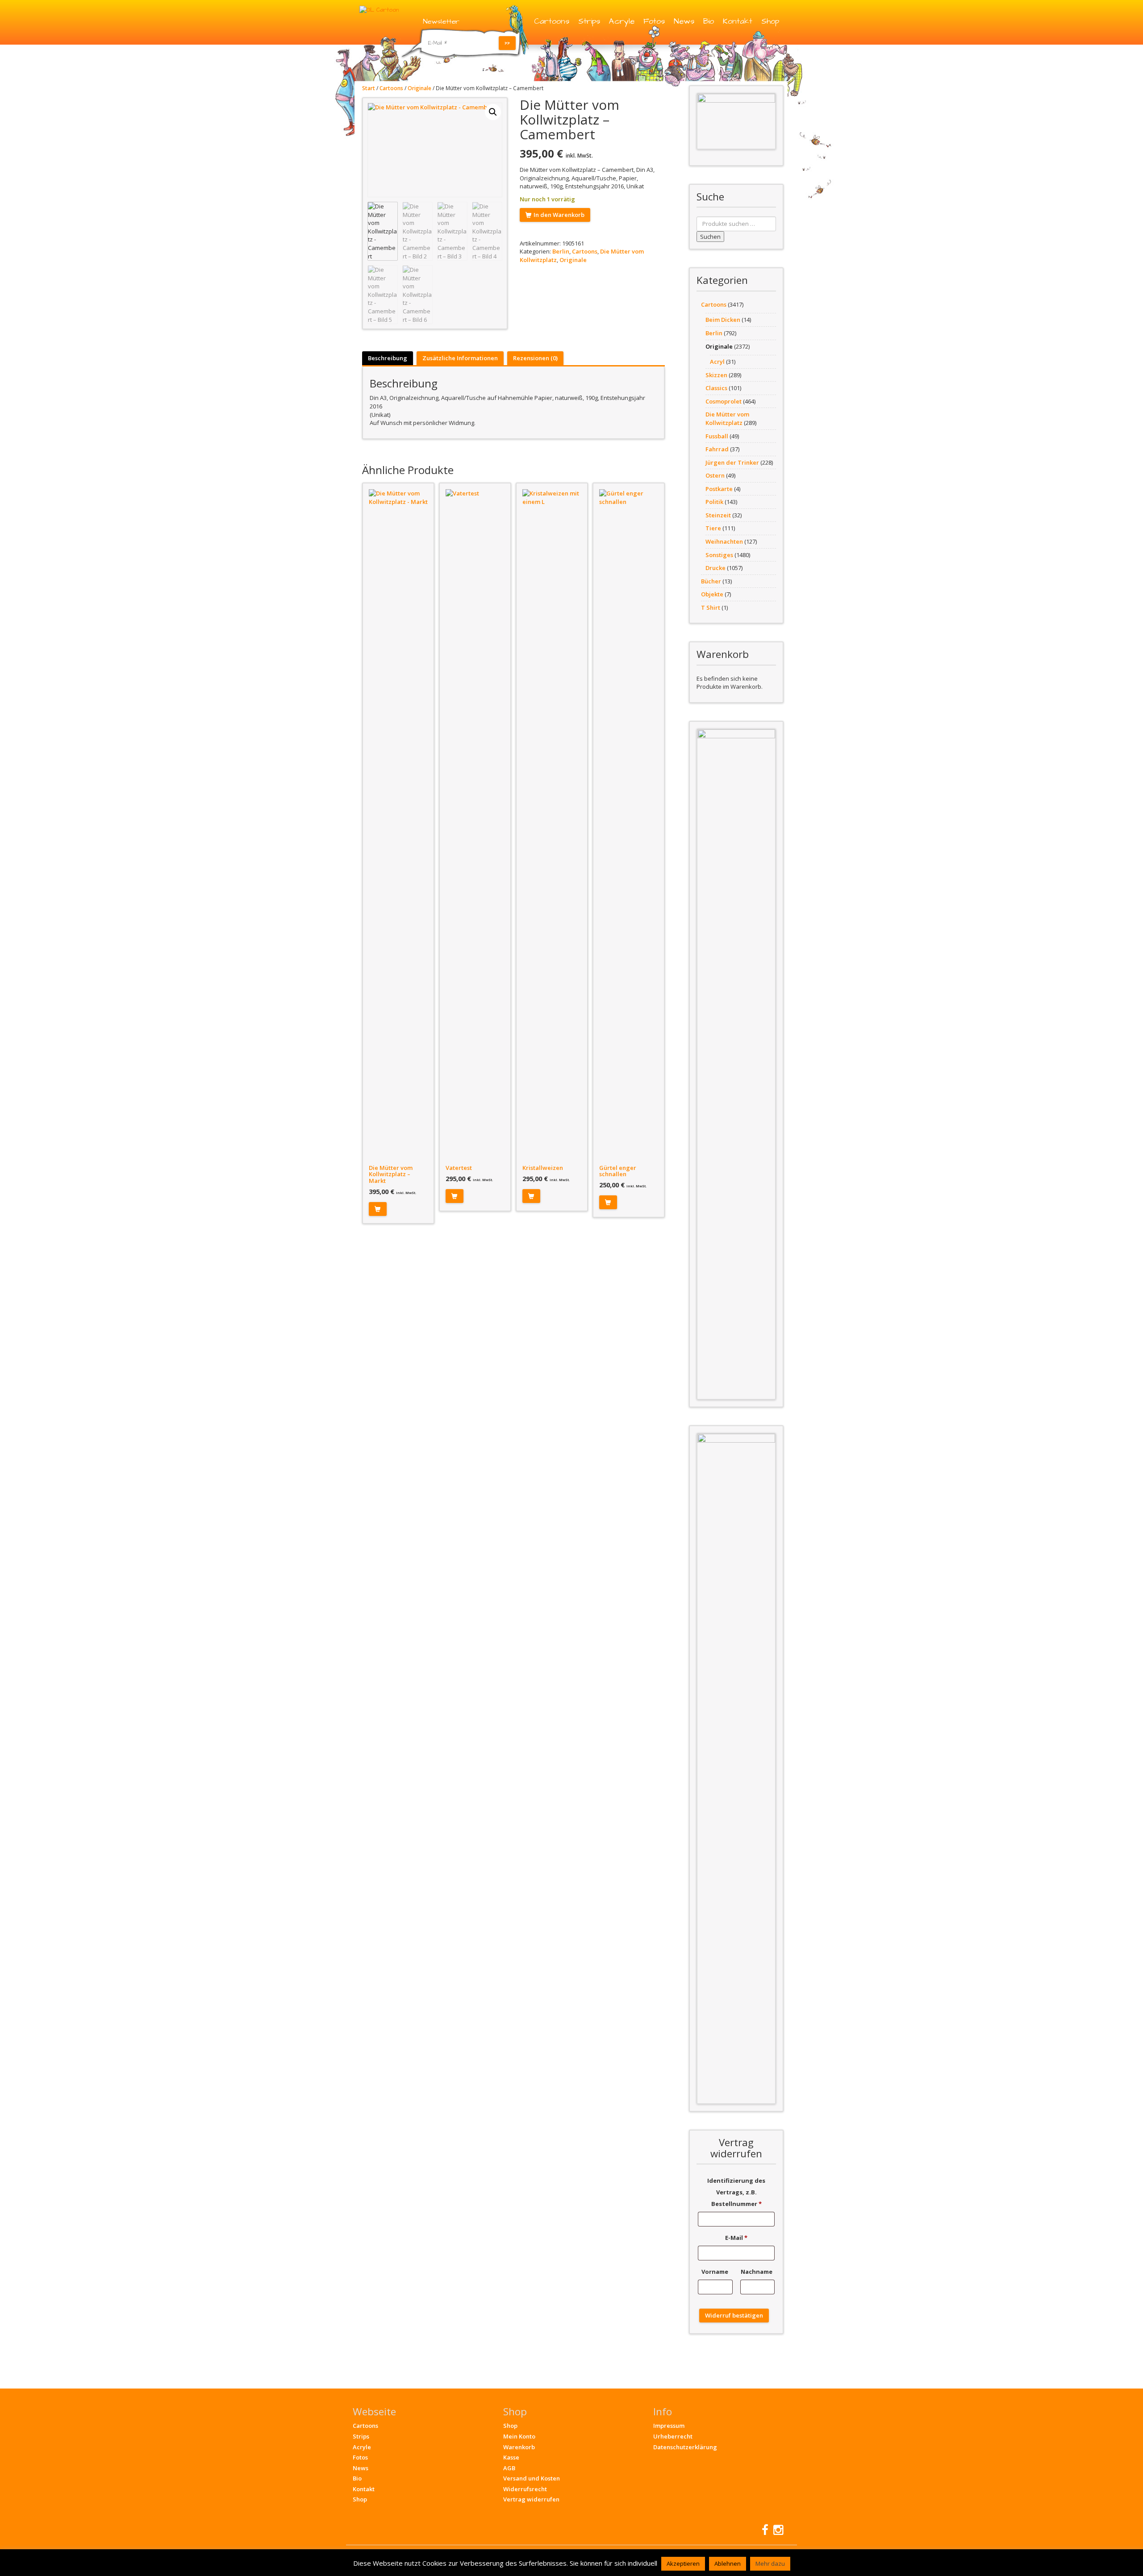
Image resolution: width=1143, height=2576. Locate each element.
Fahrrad (717, 449)
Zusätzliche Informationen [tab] (460, 358)
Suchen (710, 237)
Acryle (622, 21)
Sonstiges (719, 555)
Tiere (713, 528)
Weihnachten (724, 541)
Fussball (717, 436)
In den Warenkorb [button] (378, 1209)
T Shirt (711, 608)
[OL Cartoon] (379, 9)
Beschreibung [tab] (388, 358)
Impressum (669, 2426)
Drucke (715, 568)
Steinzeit (718, 515)
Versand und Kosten (532, 2478)
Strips (589, 21)
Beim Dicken (723, 320)
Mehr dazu (770, 2564)
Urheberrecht (673, 2436)
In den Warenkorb (559, 215)
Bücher (711, 581)
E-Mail (736, 2238)
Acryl (717, 362)
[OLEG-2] (736, 121)
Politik (714, 502)
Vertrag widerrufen (531, 2499)
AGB (509, 2468)
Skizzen (716, 375)
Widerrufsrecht (525, 2489)
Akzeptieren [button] (683, 2564)
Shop (770, 21)
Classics (716, 388)
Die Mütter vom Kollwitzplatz (727, 418)
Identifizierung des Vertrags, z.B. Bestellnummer (736, 2192)
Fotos (654, 21)
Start (369, 88)
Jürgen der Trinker (732, 462)
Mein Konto (519, 2436)
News (684, 21)
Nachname (757, 2272)
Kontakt (738, 21)
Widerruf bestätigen (734, 2315)
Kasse (511, 2457)
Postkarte (719, 489)
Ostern (715, 475)
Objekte (712, 594)
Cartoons (552, 21)
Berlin (561, 251)
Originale (419, 88)
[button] (493, 112)
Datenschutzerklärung (685, 2447)
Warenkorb (519, 2447)
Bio (709, 21)
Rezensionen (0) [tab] (535, 358)
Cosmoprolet (724, 401)
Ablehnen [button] (728, 2564)
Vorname (715, 2272)
